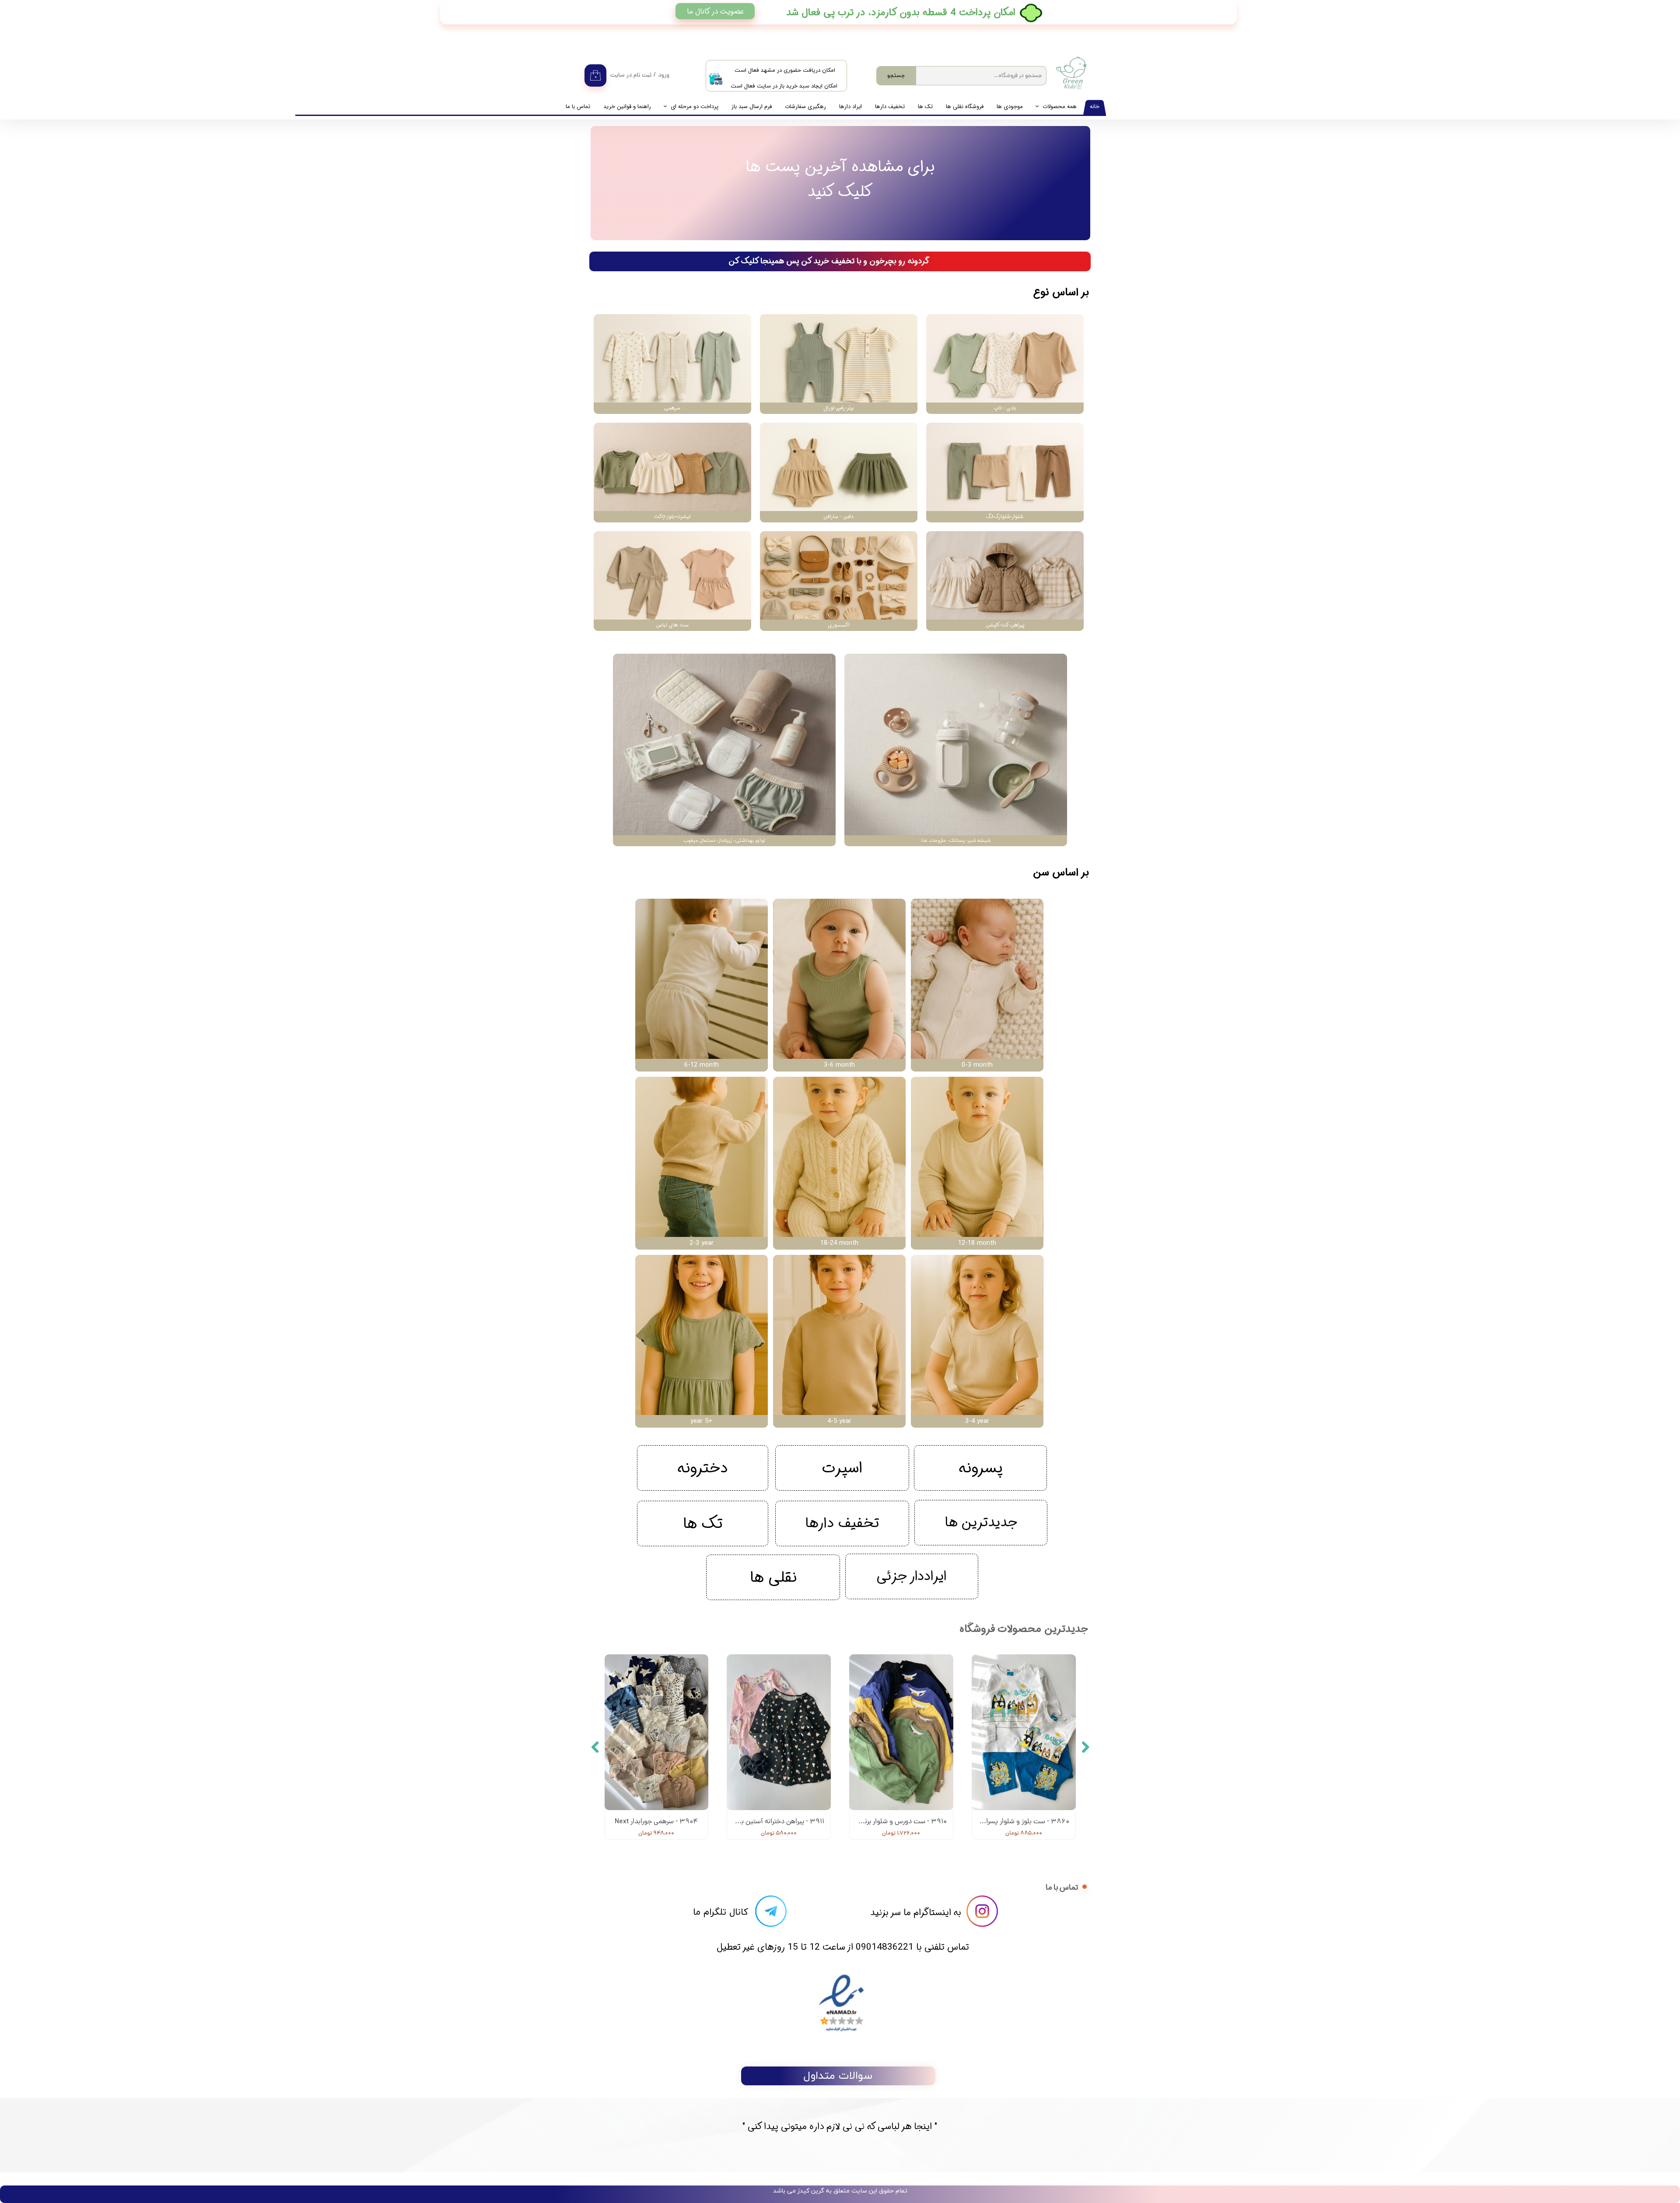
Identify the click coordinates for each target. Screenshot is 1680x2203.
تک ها (925, 107)
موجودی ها (1010, 107)
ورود (664, 75)
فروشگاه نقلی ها (965, 107)
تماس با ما (578, 107)
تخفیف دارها (890, 107)
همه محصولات (1060, 107)
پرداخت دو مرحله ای (695, 107)
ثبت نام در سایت (631, 75)
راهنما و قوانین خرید (627, 107)
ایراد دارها (850, 107)
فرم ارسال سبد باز (752, 107)
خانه (1095, 107)
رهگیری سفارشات (805, 107)
